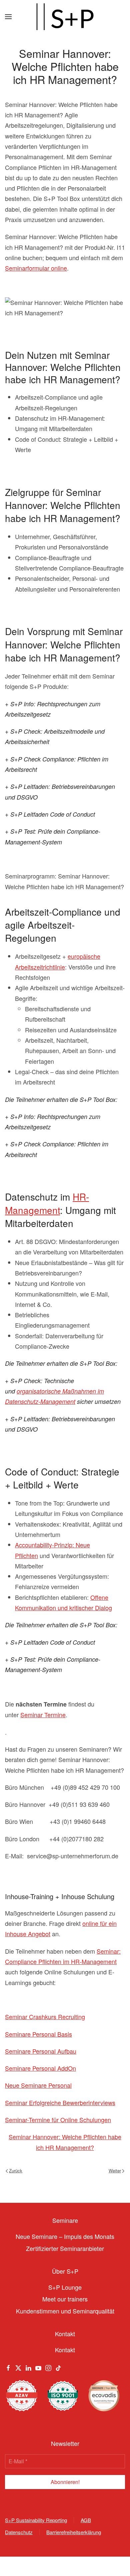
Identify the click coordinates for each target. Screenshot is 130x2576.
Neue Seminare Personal (38, 2085)
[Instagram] (48, 2367)
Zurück (16, 2171)
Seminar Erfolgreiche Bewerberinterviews (60, 2102)
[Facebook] (8, 2367)
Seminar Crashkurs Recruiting (45, 2017)
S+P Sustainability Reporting (36, 2520)
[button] (8, 17)
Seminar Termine (43, 1715)
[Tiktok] (58, 2367)
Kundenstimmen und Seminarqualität (65, 2311)
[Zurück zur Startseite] (65, 17)
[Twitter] (18, 2367)
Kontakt (65, 2350)
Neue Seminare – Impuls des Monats (65, 2236)
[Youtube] (38, 2367)
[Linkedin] (28, 2367)
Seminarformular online (36, 268)
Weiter (115, 2171)
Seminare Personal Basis (38, 2034)
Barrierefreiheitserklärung (74, 2532)
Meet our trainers (65, 2299)
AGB (86, 2520)
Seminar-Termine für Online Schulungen (58, 2120)
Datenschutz (19, 2532)
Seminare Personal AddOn (40, 2068)
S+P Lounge (65, 2287)
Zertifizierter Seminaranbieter (65, 2248)
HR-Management (47, 1203)
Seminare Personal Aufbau (41, 2051)
